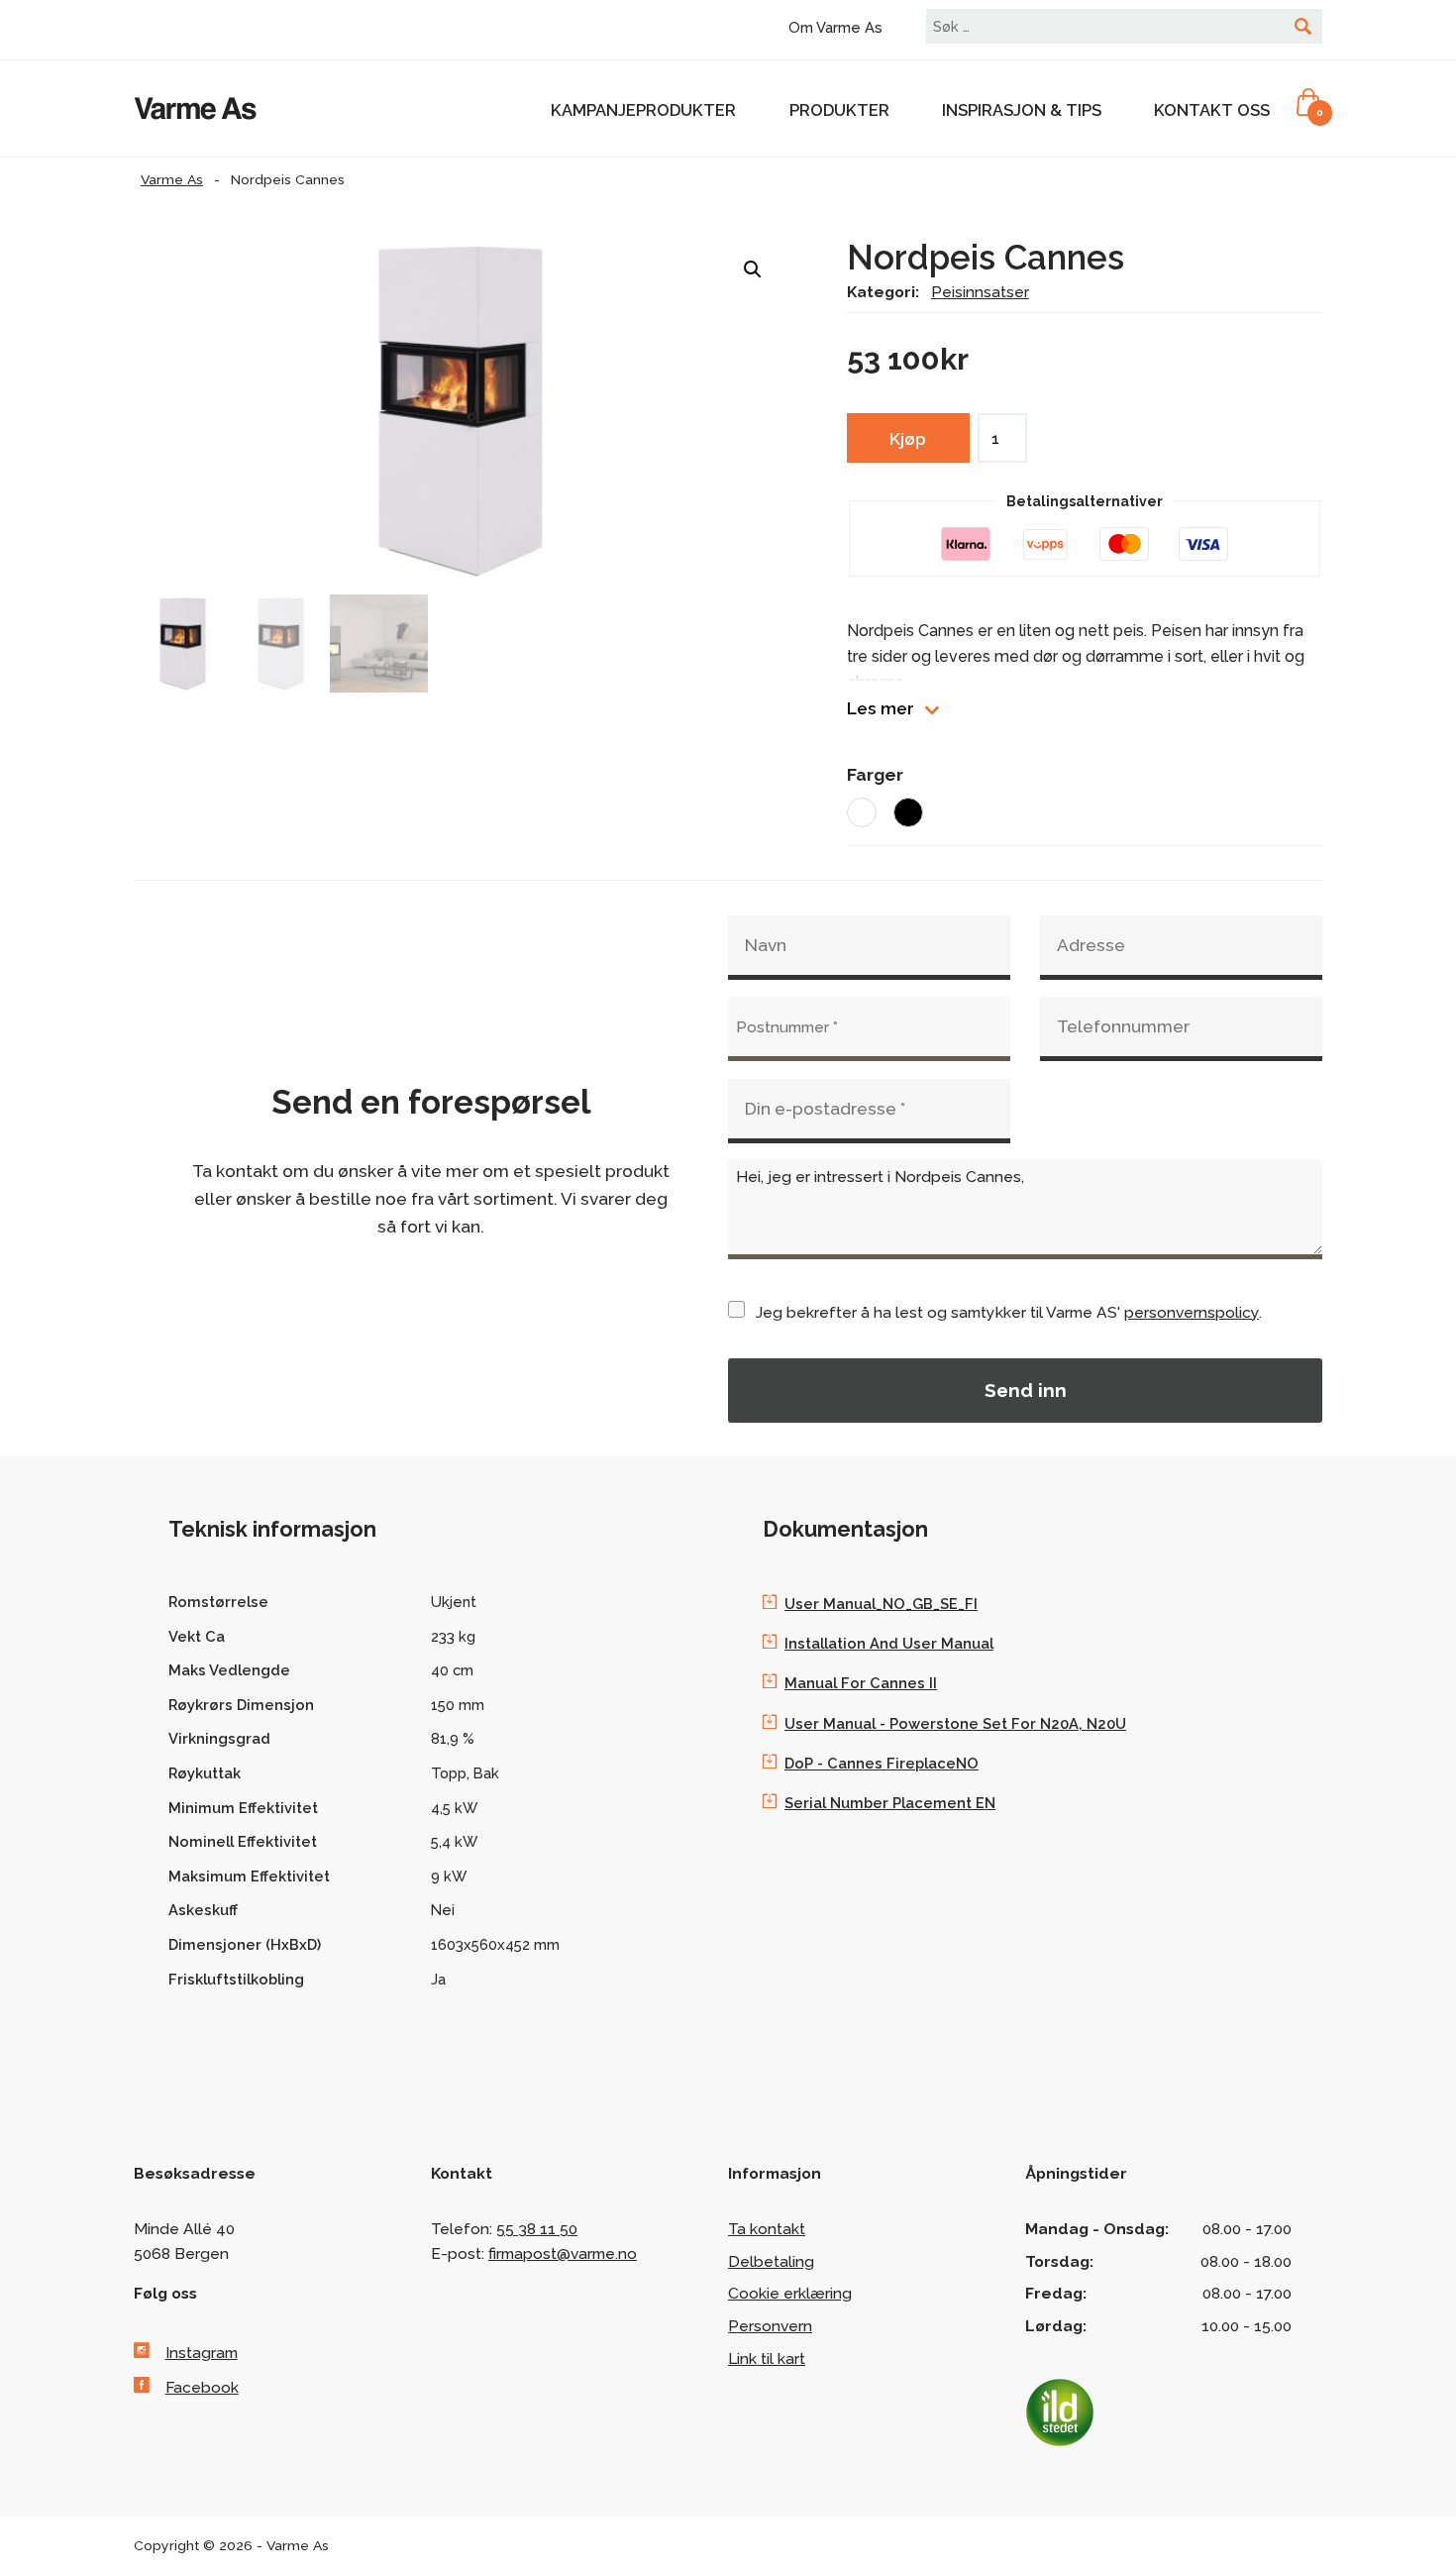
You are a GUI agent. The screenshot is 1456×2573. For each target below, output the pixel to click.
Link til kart (767, 2359)
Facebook (202, 2387)
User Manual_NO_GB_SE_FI (881, 1604)
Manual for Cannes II (861, 1683)
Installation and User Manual (889, 1643)
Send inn (1026, 1390)
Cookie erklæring (790, 2293)
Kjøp (908, 439)
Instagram (202, 2353)
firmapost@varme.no (563, 2253)
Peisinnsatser (980, 292)
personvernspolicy (1192, 1312)
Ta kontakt (767, 2229)
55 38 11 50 (537, 2229)
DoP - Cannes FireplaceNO (882, 1763)
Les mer (881, 709)
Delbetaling (771, 2261)
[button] (753, 269)
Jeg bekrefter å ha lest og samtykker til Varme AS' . (1009, 1312)
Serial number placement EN (890, 1803)
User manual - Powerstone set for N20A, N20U (955, 1723)
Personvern (770, 2326)
